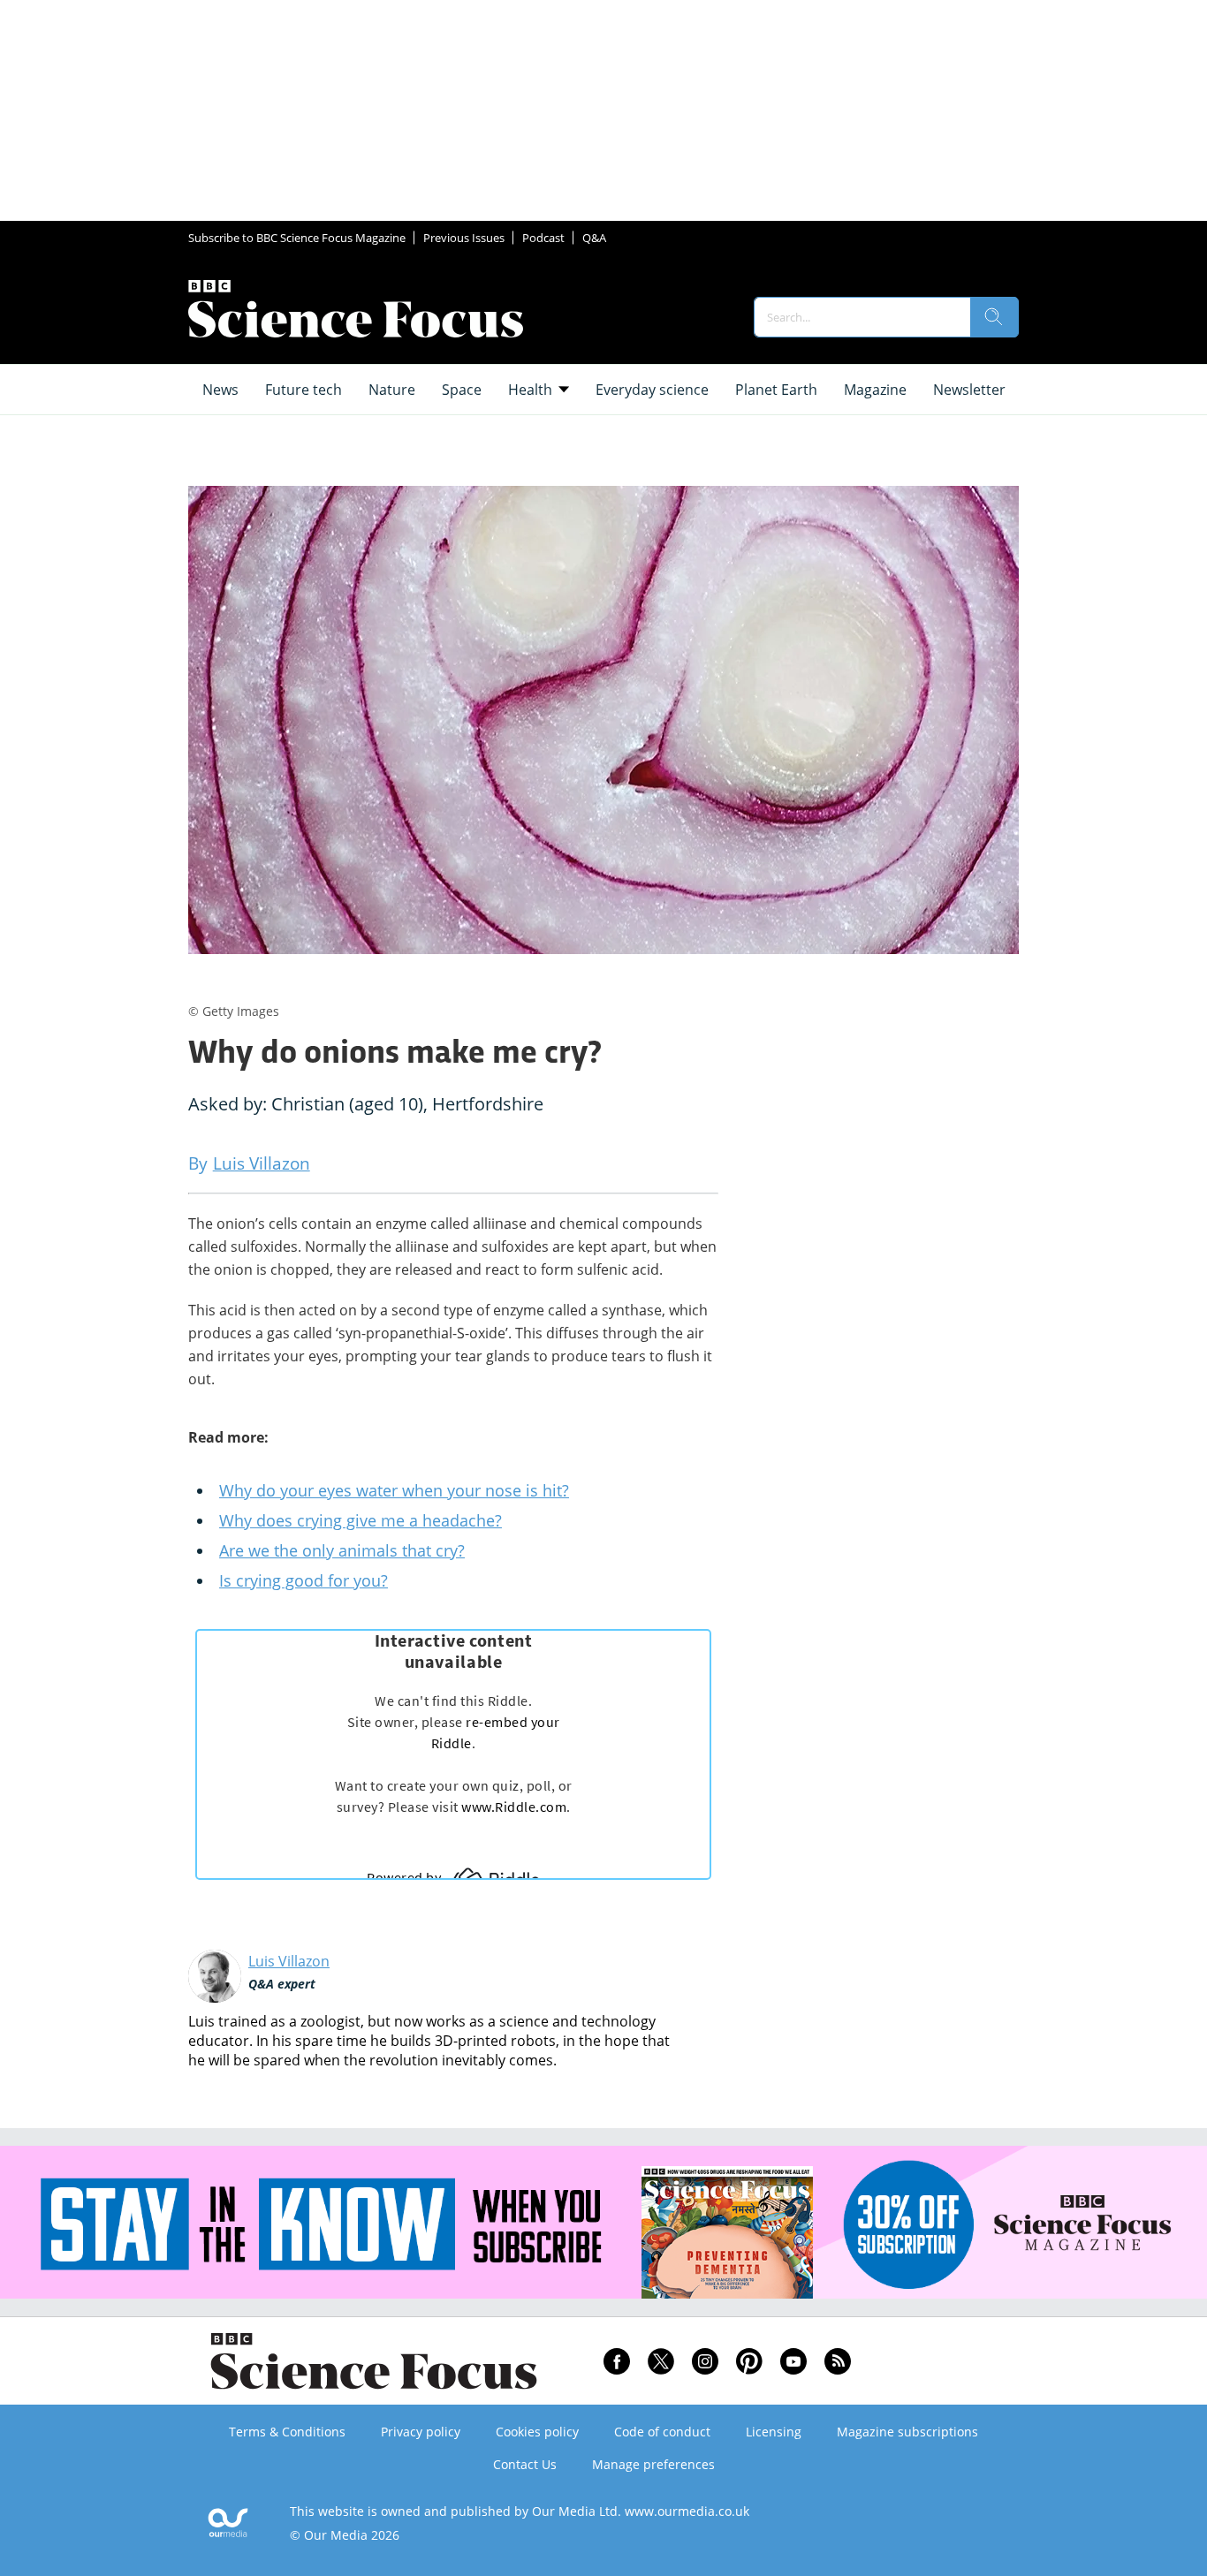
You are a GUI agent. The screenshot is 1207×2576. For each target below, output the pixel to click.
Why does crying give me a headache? (361, 1520)
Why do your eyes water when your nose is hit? (394, 1490)
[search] (994, 317)
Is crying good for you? (304, 1580)
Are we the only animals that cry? (342, 1550)
